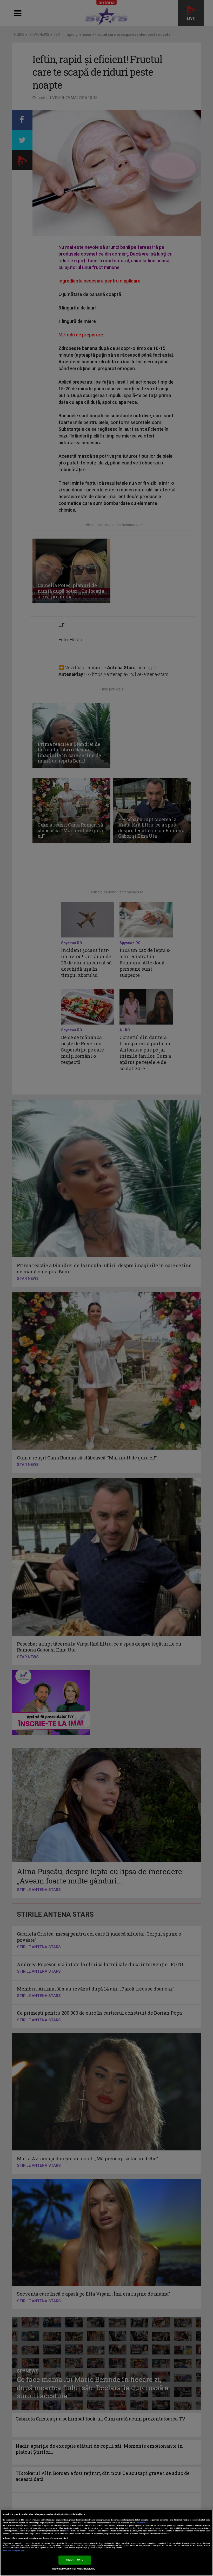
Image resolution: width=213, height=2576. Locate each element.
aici (68, 2531)
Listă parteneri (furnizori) (14, 2551)
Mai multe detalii (144, 2523)
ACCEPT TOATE (75, 2560)
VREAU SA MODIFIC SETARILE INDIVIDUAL (73, 2569)
